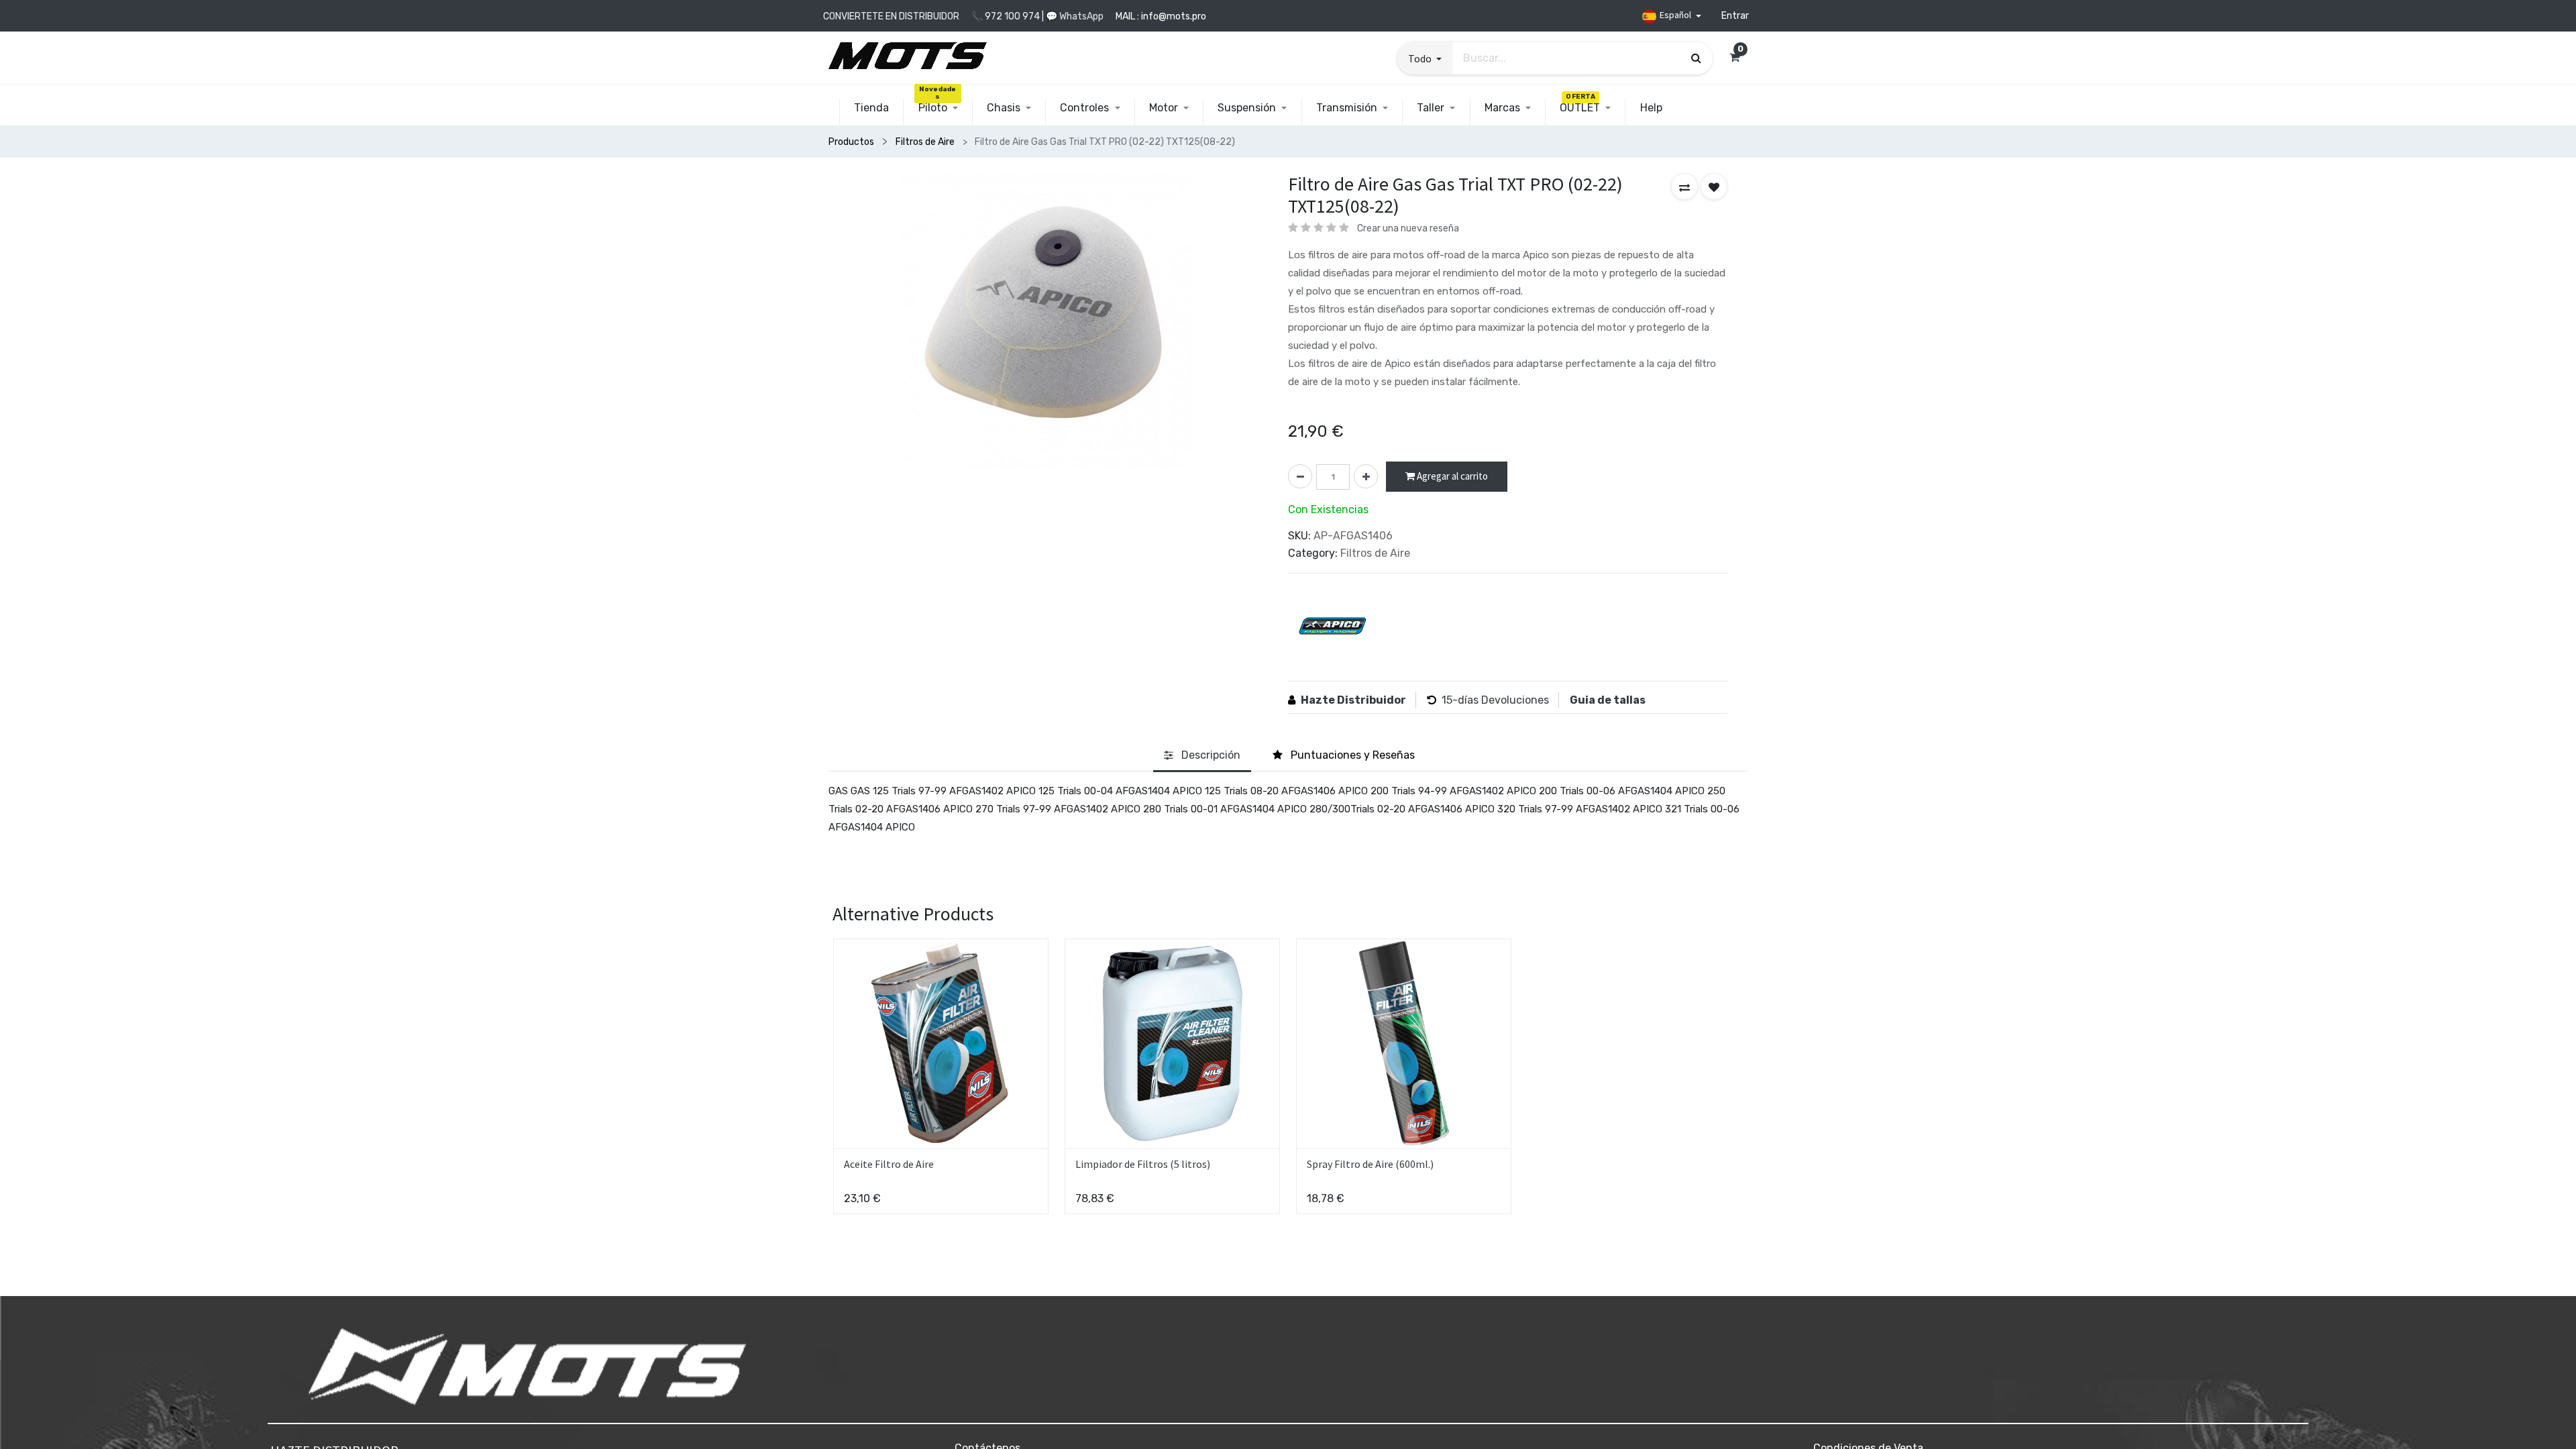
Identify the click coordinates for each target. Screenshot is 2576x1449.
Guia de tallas (1608, 700)
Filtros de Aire (925, 142)
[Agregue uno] (1366, 476)
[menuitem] (871, 108)
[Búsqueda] (1696, 58)
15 (1447, 700)
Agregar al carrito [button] (1451, 476)
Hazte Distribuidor (1353, 700)
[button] (1425, 58)
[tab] (1202, 756)
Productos (851, 142)
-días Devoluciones (1501, 700)
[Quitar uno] (1300, 476)
